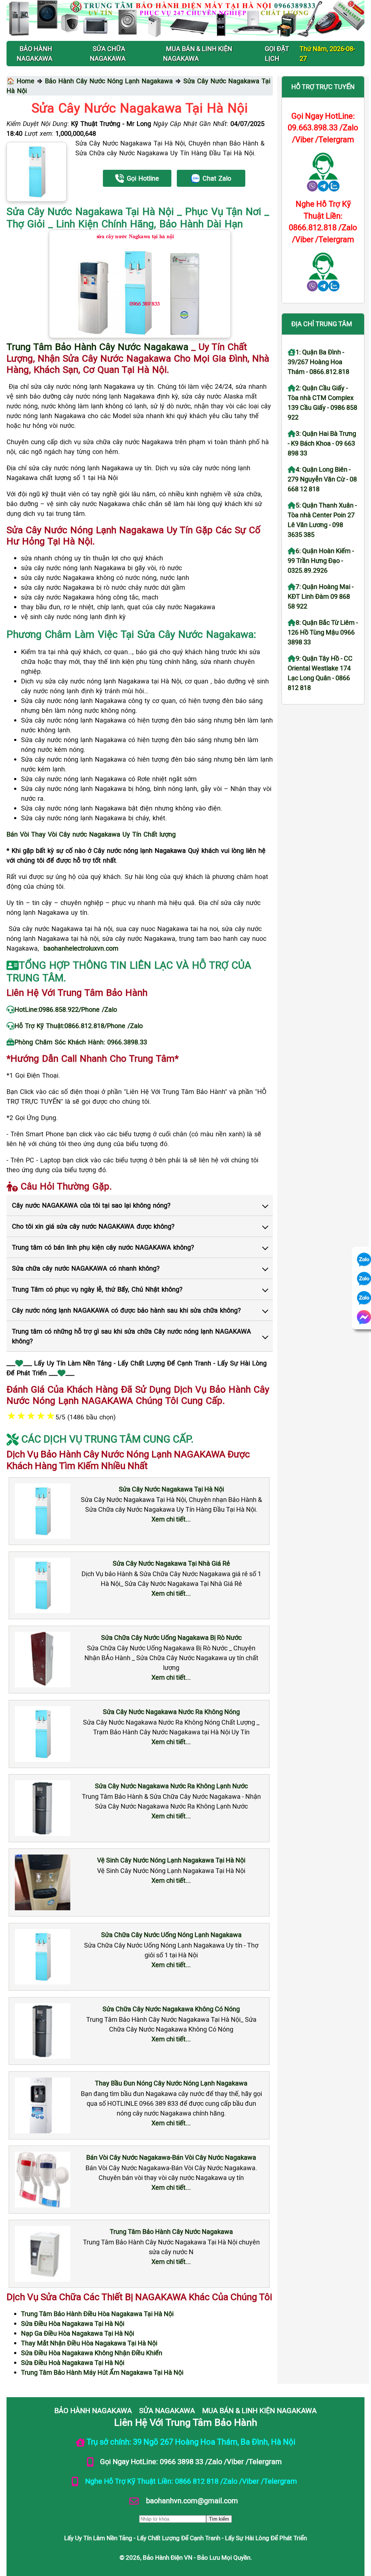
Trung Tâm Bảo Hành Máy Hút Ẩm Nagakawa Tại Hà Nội (102, 2372)
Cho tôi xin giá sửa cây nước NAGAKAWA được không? (93, 1226)
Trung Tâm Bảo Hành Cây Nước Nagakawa (171, 2231)
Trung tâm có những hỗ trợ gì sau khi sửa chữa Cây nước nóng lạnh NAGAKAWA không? (132, 1336)
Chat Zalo (217, 178)
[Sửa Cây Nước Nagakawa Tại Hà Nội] (37, 172)
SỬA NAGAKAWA (167, 2410)
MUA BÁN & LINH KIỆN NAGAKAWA (259, 2410)
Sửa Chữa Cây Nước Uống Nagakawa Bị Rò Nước (171, 1637)
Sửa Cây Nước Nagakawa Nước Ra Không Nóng (171, 1712)
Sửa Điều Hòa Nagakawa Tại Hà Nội (73, 2323)
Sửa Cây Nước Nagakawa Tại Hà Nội (171, 1489)
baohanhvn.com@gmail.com (191, 2500)
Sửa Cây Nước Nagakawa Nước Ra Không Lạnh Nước (171, 1786)
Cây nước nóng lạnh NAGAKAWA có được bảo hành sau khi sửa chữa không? (126, 1310)
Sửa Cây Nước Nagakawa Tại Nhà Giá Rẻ (171, 1563)
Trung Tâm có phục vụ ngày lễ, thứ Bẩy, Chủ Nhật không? (97, 1289)
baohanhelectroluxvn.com (81, 948)
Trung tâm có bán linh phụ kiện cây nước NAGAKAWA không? (103, 1247)
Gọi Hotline (143, 178)
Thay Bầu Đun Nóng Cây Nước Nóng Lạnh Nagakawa (171, 2083)
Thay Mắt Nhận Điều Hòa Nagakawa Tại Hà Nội (89, 2343)
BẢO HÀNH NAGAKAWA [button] (35, 53)
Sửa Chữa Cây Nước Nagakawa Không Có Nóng (171, 2009)
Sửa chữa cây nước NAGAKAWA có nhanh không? (86, 1268)
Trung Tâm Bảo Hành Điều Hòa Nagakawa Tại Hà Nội (97, 2314)
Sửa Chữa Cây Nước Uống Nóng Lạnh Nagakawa (171, 1935)
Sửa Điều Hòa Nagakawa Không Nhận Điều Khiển (92, 2353)
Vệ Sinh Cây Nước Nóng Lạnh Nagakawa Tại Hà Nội (171, 1860)
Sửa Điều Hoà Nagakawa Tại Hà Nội (73, 2362)
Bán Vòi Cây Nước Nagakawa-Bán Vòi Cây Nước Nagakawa (171, 2157)
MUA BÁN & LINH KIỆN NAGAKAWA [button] (198, 53)
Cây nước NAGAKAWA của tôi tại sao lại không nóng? (91, 1205)
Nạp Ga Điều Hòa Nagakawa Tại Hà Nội (78, 2333)
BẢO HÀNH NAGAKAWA (93, 2410)
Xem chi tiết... (171, 1519)
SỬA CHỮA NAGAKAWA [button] (108, 53)
